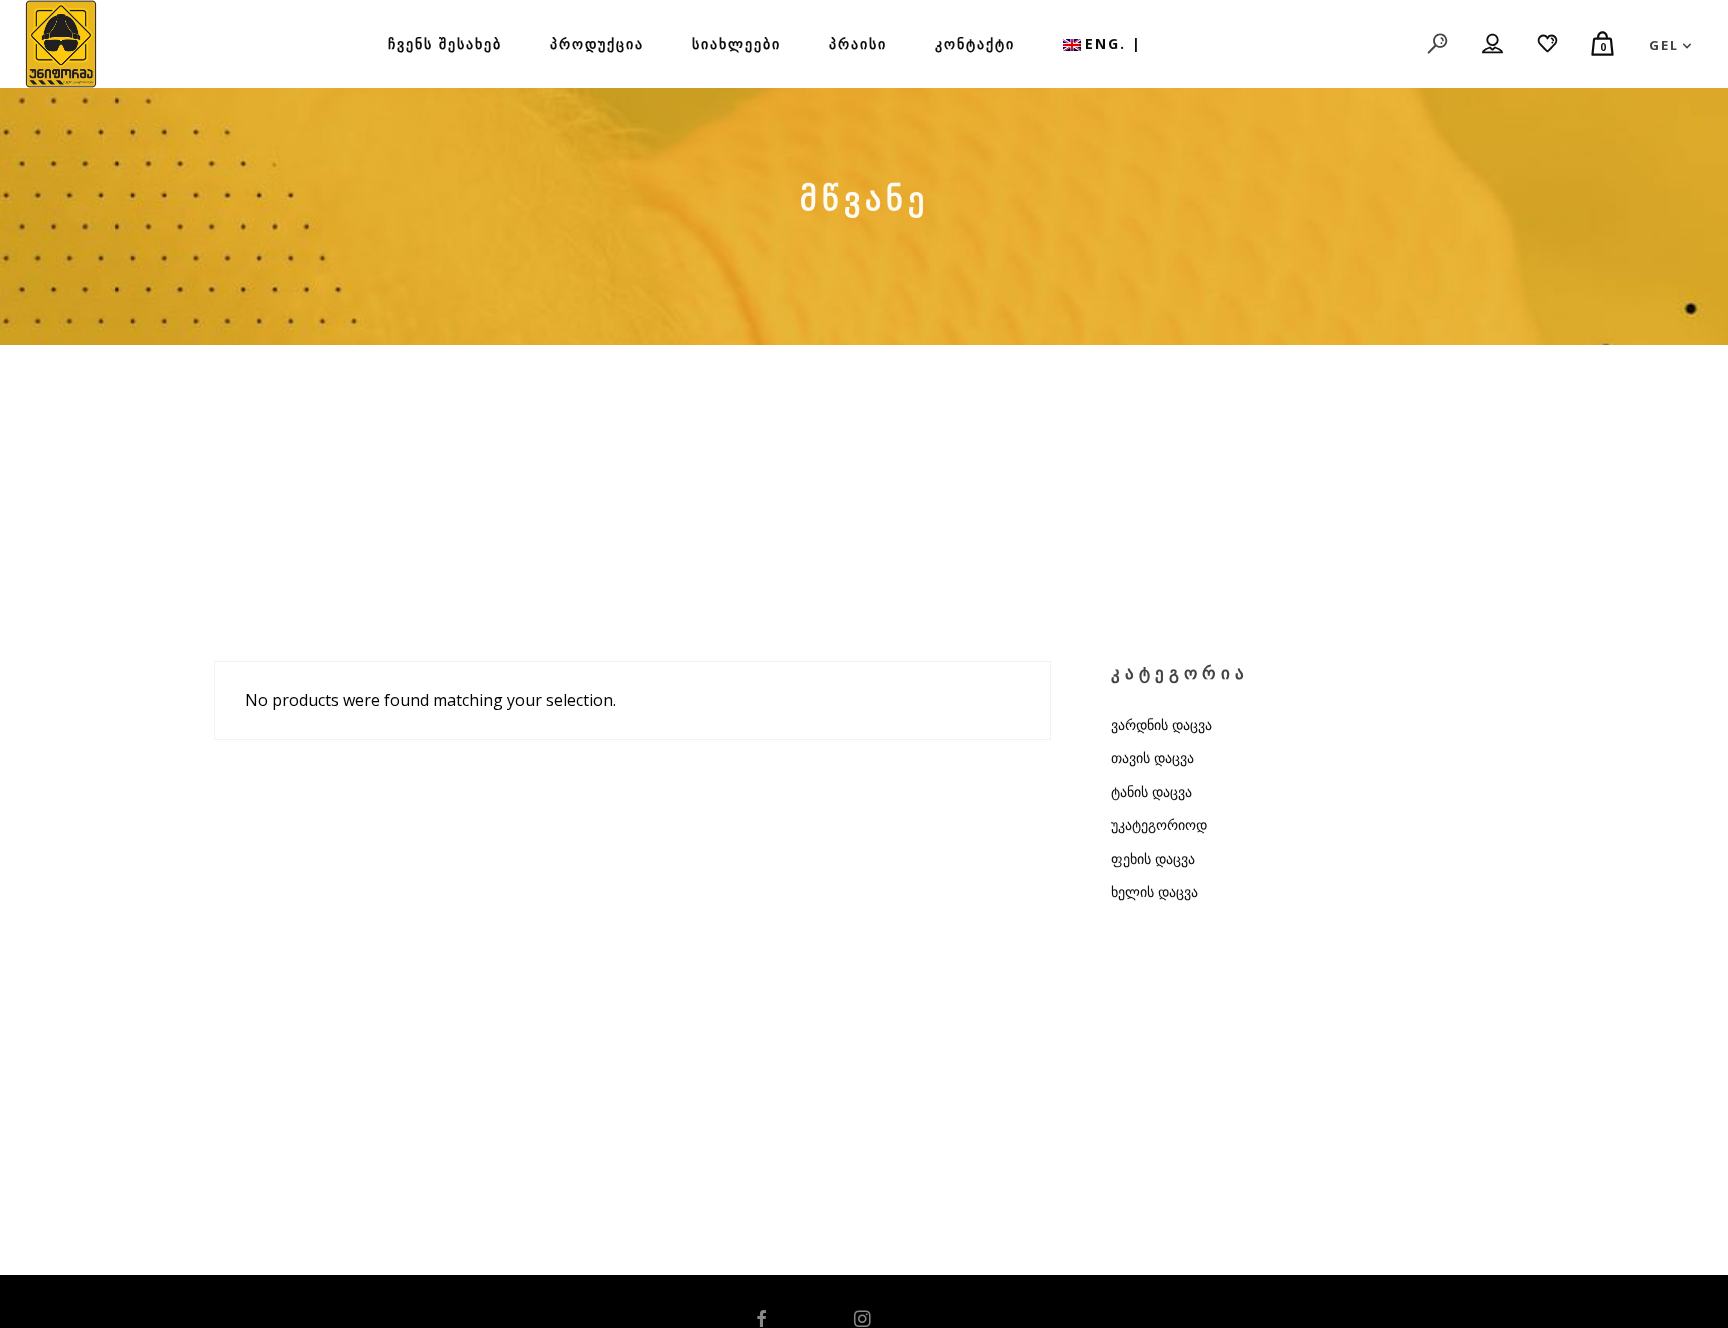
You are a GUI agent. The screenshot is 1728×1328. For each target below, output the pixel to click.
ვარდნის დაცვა (1161, 724)
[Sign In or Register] (1493, 44)
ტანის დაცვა (1151, 791)
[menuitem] (1102, 44)
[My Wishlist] (1548, 44)
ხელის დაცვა (1154, 891)
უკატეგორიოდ (1159, 824)
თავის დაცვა (1152, 757)
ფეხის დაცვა (1153, 858)
